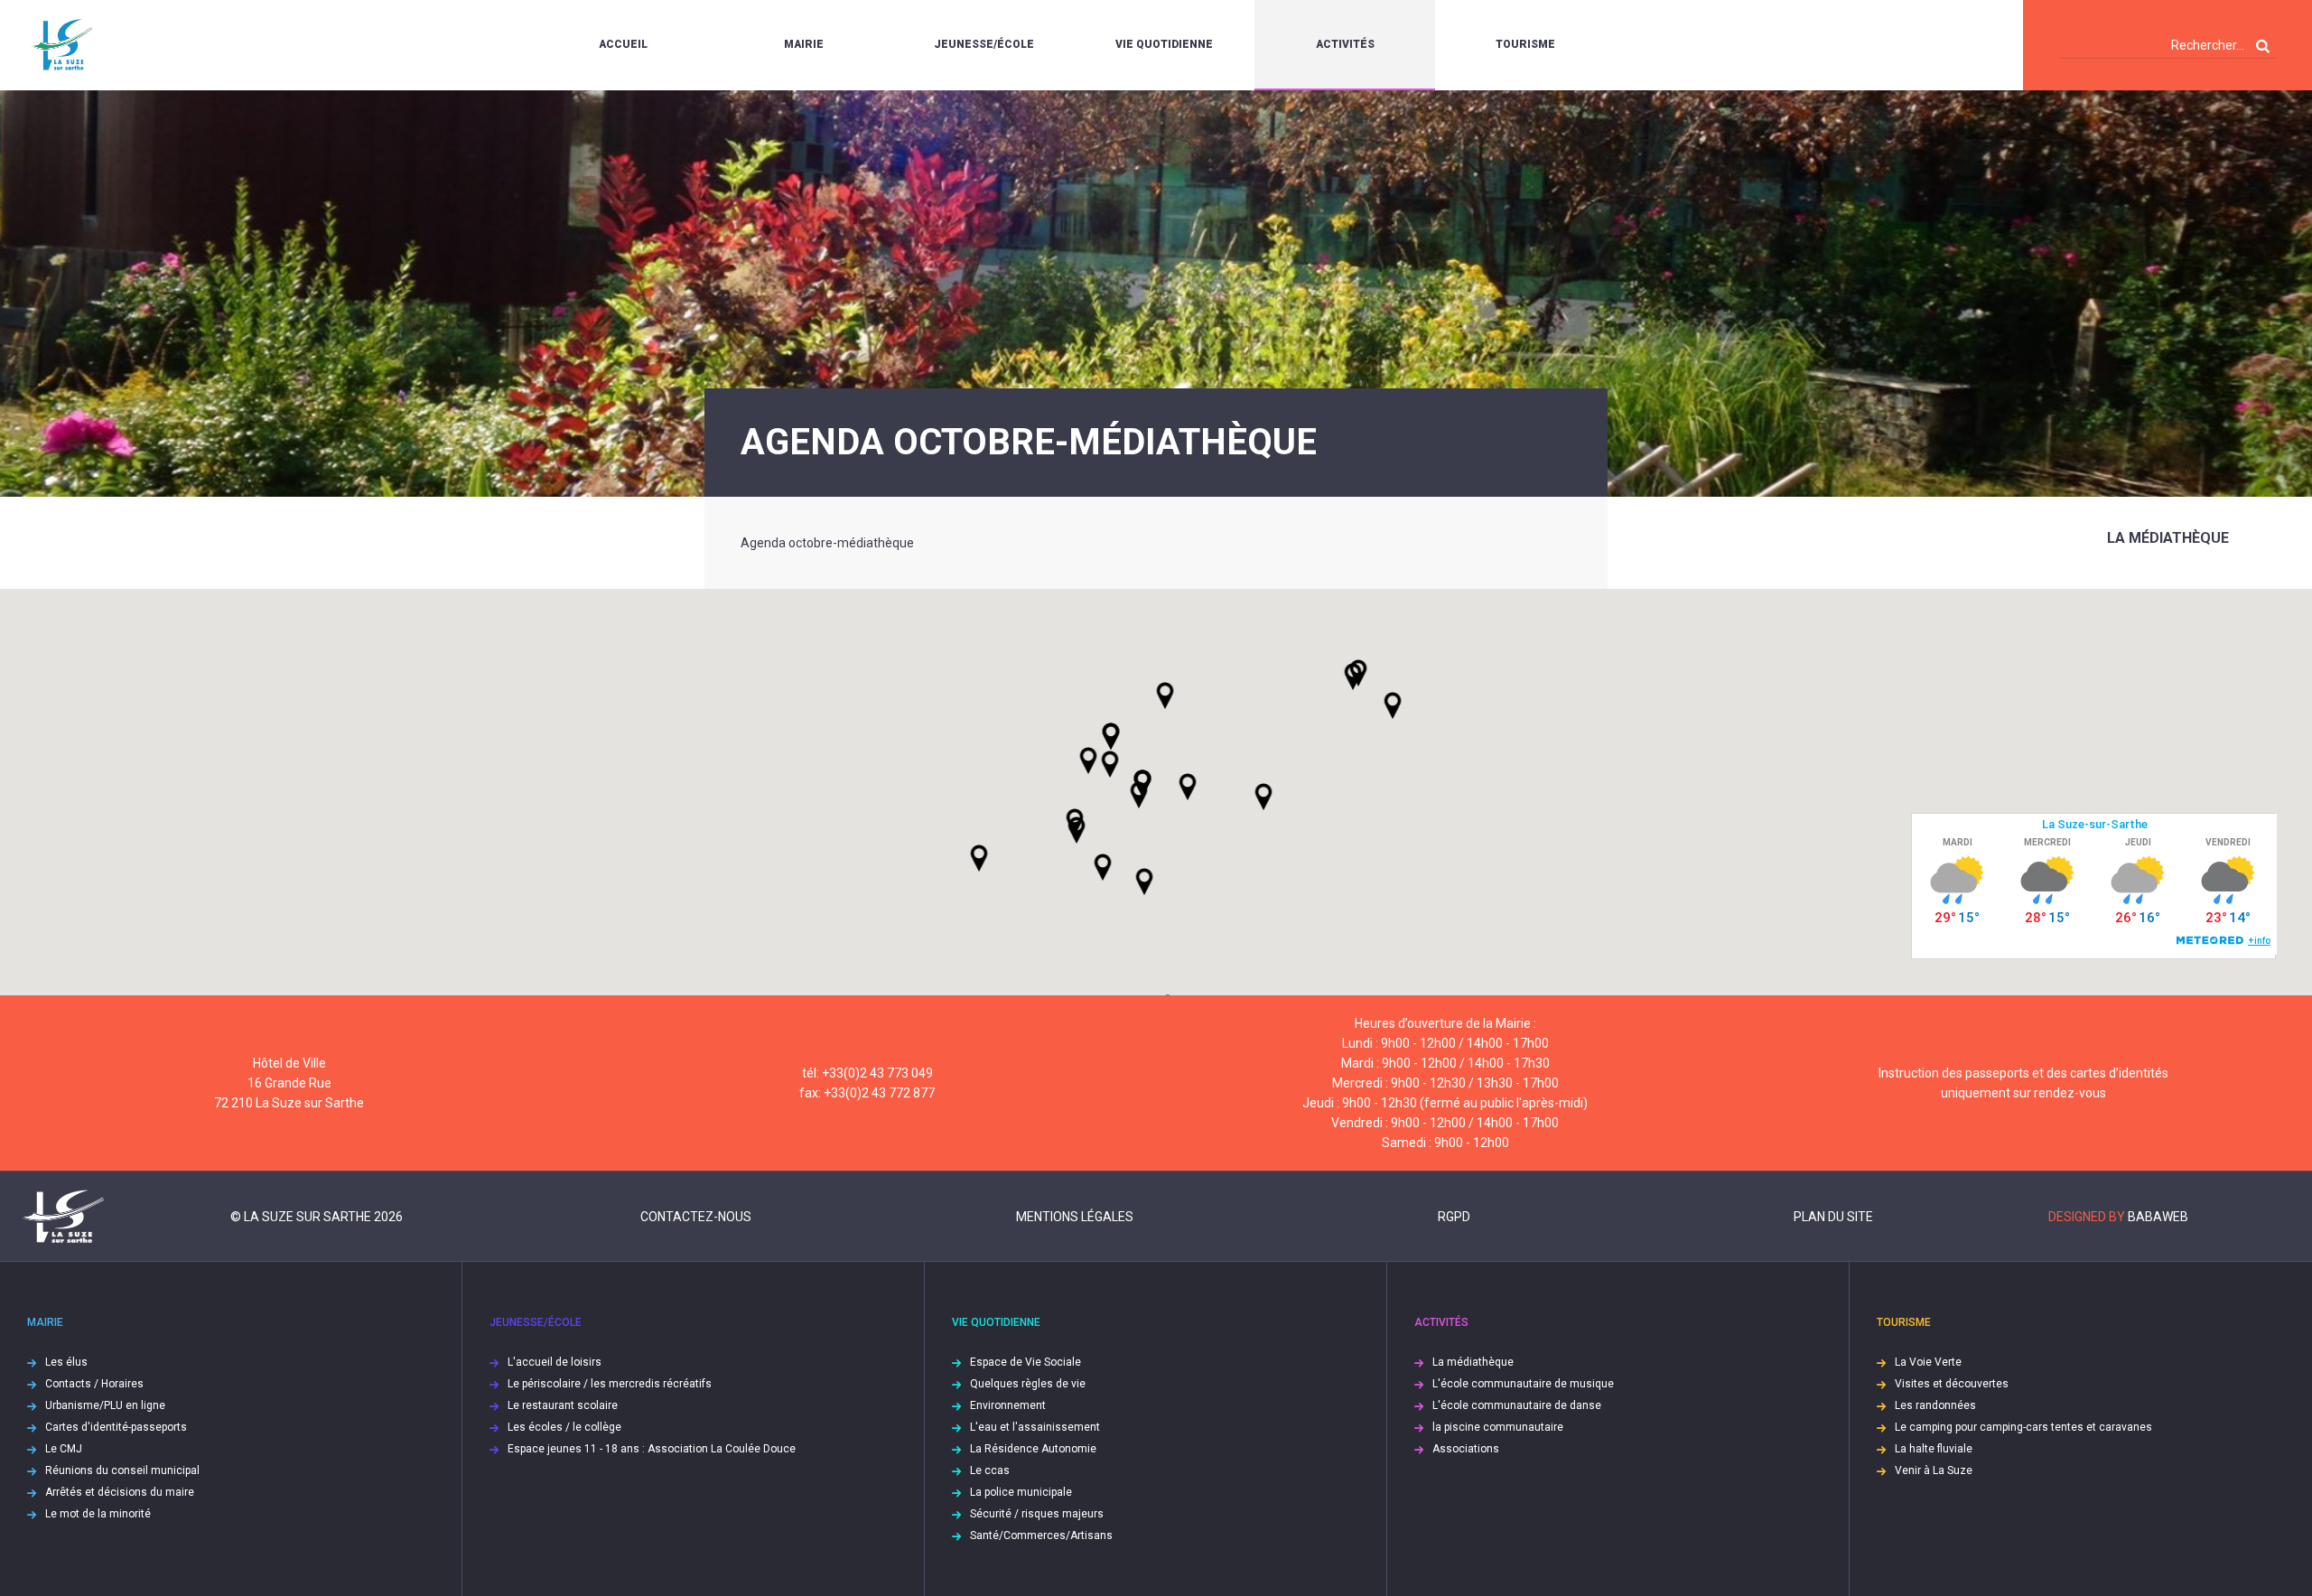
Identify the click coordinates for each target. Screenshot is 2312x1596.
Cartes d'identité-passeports (116, 1427)
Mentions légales (1075, 1217)
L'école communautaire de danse (1517, 1405)
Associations (1466, 1449)
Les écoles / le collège (564, 1427)
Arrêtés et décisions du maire (120, 1492)
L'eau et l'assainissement (1035, 1427)
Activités (1345, 44)
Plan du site (1833, 1217)
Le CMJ (64, 1449)
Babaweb (2158, 1217)
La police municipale (1021, 1492)
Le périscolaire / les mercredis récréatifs (610, 1384)
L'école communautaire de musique (1523, 1384)
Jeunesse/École (984, 44)
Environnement (1008, 1405)
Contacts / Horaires (94, 1384)
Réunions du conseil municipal (122, 1470)
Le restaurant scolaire (563, 1405)
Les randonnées (1935, 1405)
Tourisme (1525, 44)
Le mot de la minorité (98, 1514)
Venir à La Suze (1934, 1470)
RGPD (1454, 1217)
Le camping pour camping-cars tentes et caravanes (2023, 1427)
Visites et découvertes (1952, 1384)
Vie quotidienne (1164, 44)
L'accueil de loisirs (555, 1362)
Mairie (804, 44)
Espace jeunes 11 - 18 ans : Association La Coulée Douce (652, 1449)
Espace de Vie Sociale (1025, 1362)
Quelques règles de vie (1028, 1384)
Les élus (66, 1362)
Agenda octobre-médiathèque (827, 543)
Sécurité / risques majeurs (1037, 1514)
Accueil (623, 44)
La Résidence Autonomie (1033, 1449)
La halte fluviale (1934, 1449)
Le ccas (990, 1470)
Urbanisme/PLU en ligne (105, 1405)
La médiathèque (2168, 538)
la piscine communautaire (1498, 1427)
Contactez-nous (696, 1217)
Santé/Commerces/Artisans (1041, 1535)
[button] (1188, 787)
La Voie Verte (1928, 1362)
